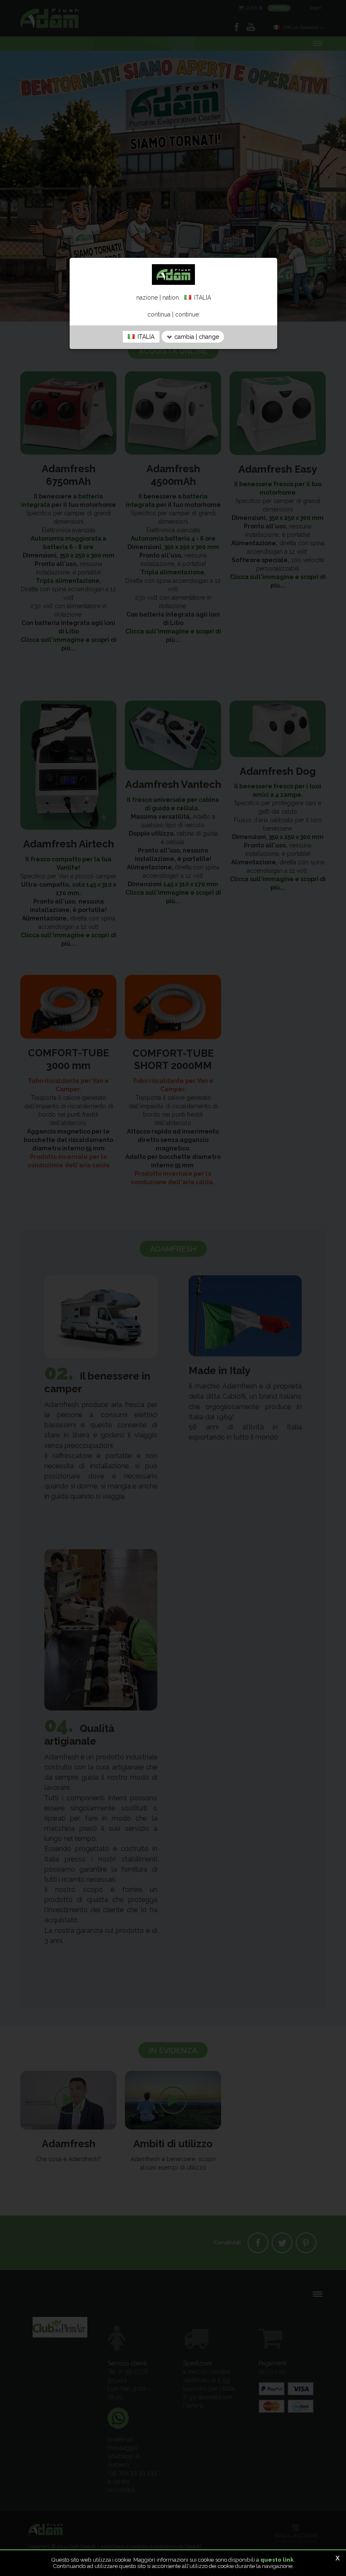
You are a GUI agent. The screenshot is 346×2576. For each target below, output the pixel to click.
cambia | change (196, 337)
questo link (277, 2560)
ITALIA (145, 337)
